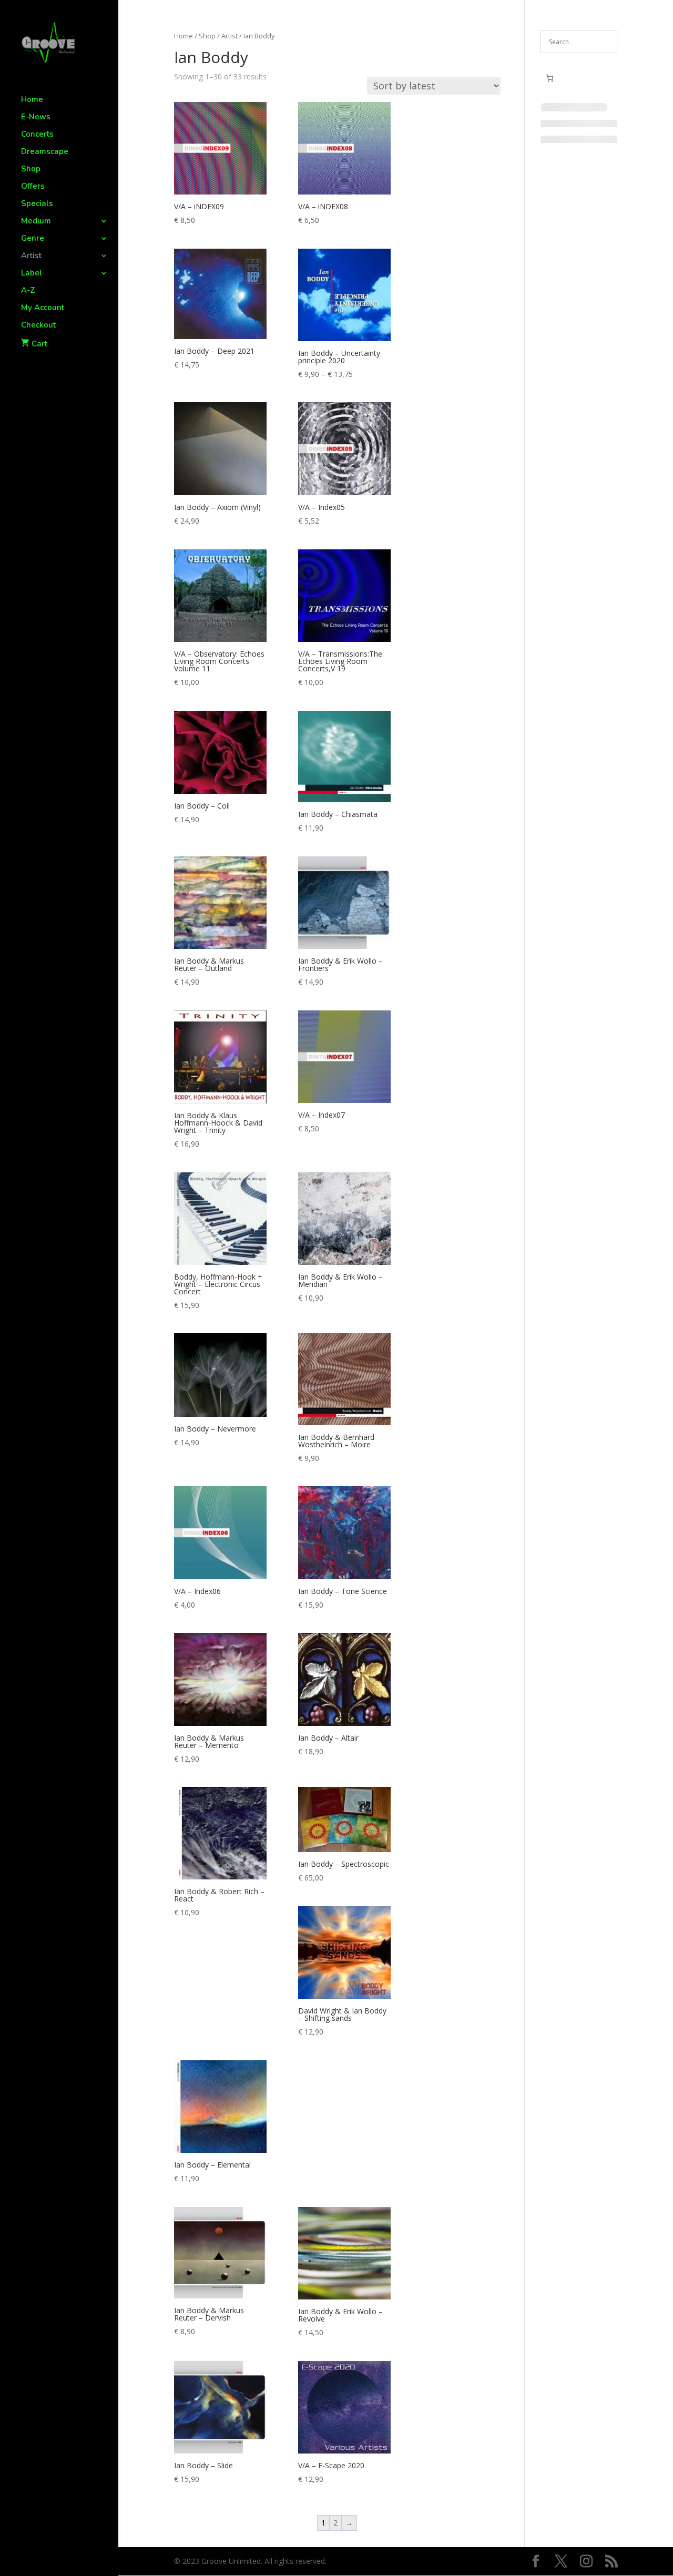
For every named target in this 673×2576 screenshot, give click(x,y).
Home (32, 100)
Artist (31, 256)
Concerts (37, 135)
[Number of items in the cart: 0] (550, 78)
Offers (33, 187)
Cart (39, 344)
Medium (36, 222)
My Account (43, 308)
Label (32, 274)
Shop (31, 170)
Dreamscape (45, 152)
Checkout (38, 326)
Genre (33, 239)
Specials (37, 204)
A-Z (28, 291)
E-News (36, 117)
